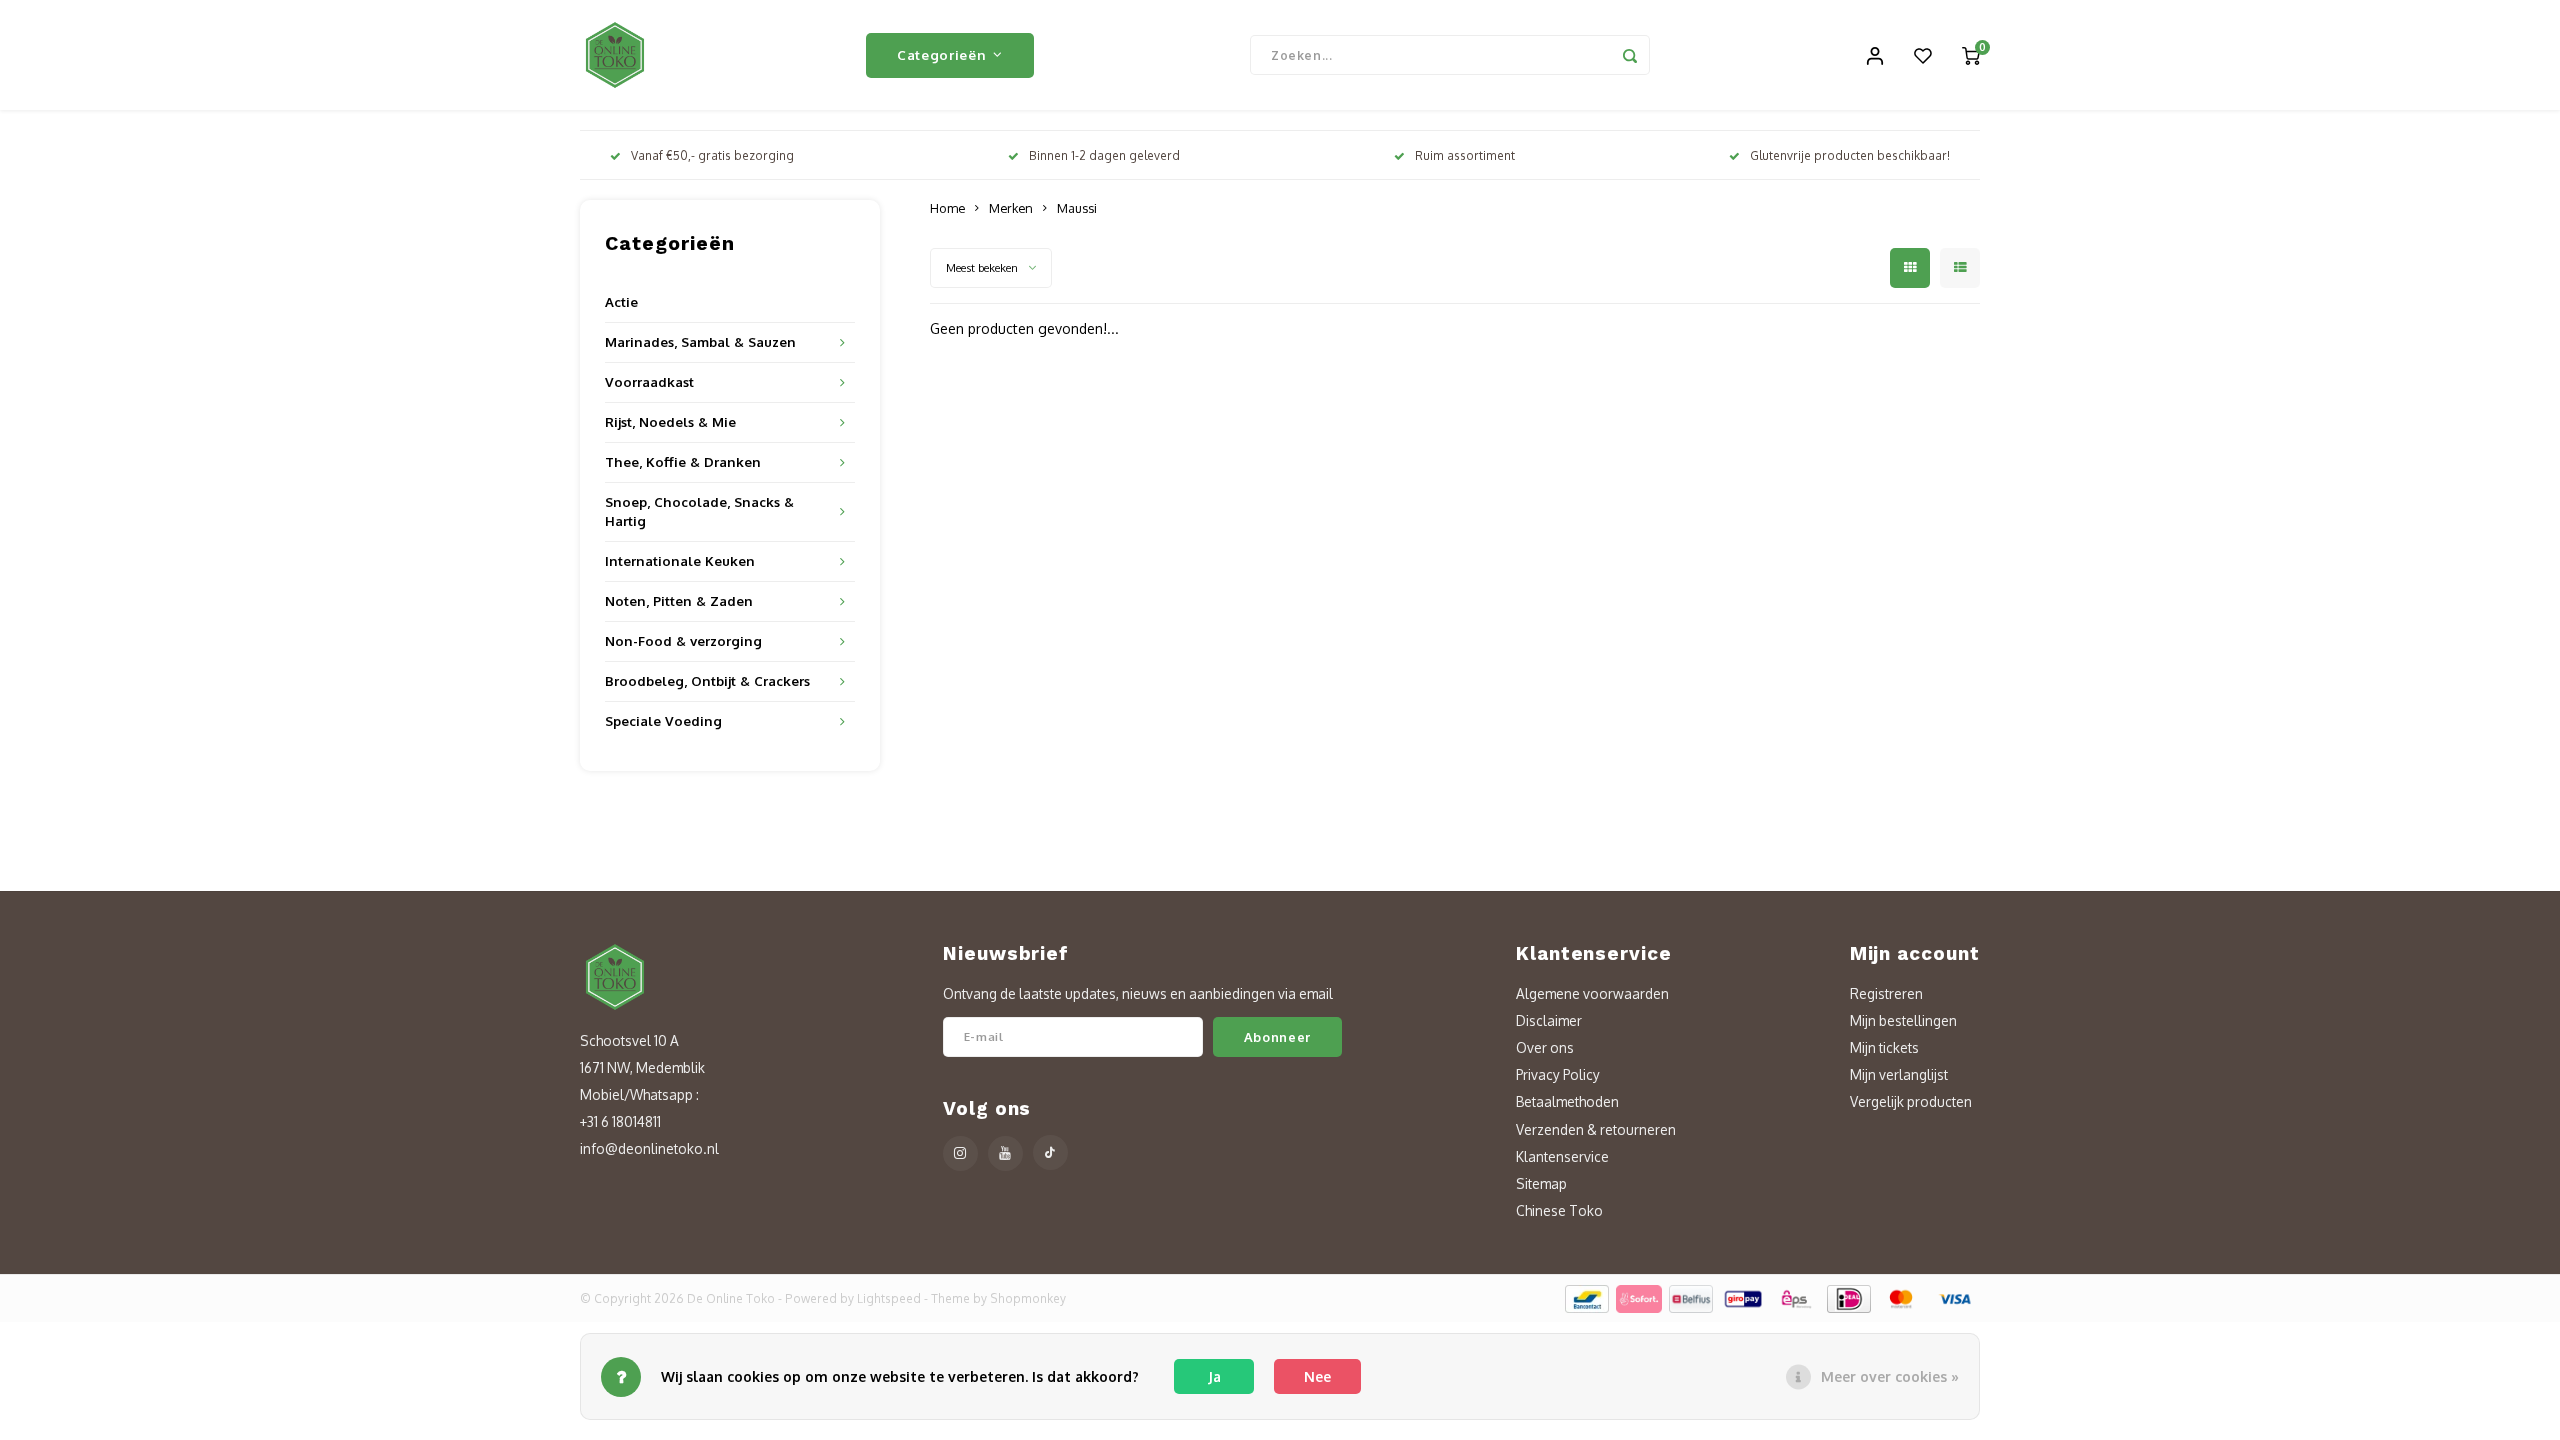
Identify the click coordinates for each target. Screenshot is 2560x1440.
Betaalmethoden (1567, 1101)
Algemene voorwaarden (1592, 993)
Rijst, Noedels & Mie (670, 421)
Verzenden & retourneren (1596, 1129)
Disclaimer (1549, 1020)
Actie (621, 301)
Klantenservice (1562, 1156)
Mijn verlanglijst (1899, 1074)
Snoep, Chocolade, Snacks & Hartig (699, 511)
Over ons (1545, 1047)
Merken (1011, 208)
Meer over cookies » (1890, 1376)
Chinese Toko (1559, 1210)
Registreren (1886, 993)
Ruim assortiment (1465, 155)
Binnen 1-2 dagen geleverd (1104, 155)
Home (947, 208)
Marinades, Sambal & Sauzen (700, 341)
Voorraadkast (649, 381)
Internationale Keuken (680, 560)
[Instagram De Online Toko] (960, 1153)
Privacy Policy (1558, 1074)
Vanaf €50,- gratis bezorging (712, 155)
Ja (1214, 1376)
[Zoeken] (1630, 55)
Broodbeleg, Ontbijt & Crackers (707, 680)
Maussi (1077, 208)
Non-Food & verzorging (683, 640)
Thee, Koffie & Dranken (683, 461)
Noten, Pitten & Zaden (679, 600)
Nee (1317, 1376)
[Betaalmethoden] (1585, 1297)
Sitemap (1541, 1183)
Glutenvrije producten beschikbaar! (1850, 155)
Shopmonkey (1028, 1298)
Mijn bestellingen (1903, 1020)
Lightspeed (889, 1298)
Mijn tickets (1884, 1047)
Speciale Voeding (663, 720)
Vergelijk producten (1911, 1101)
